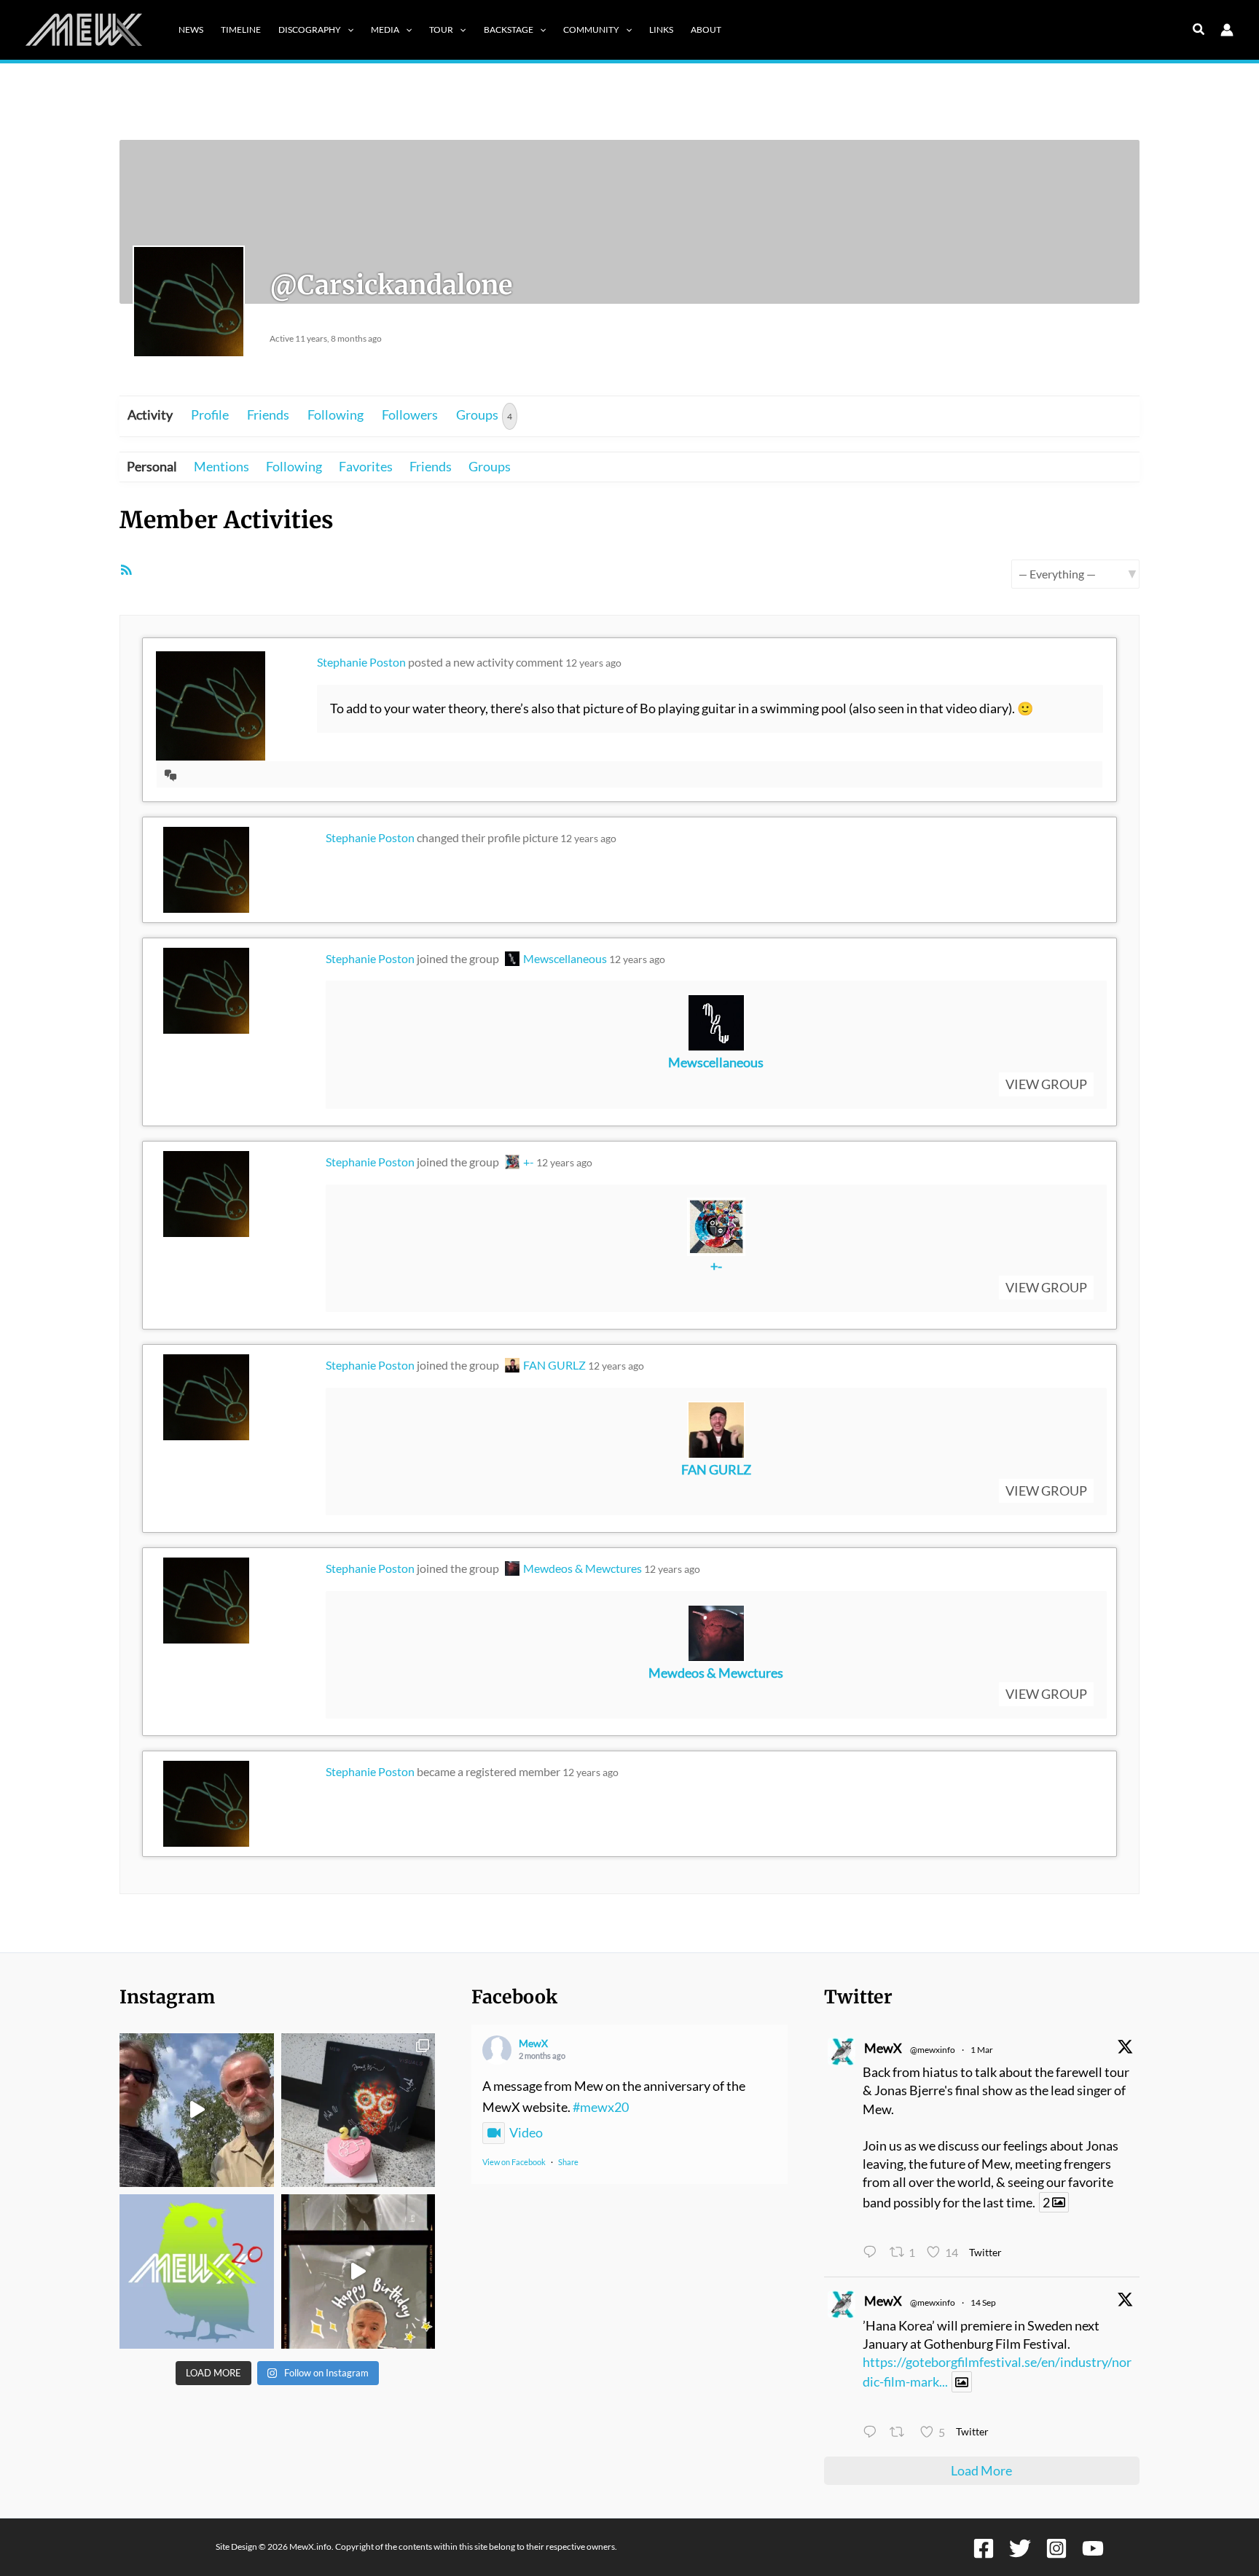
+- (529, 1162)
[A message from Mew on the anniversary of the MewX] (197, 2110)
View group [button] (1046, 1084)
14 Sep (983, 2302)
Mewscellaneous (565, 958)
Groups (484, 415)
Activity (150, 415)
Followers (410, 415)
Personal (152, 466)
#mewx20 (601, 2107)
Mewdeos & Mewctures (583, 1568)
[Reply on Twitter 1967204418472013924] (873, 2433)
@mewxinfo (933, 2050)
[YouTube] (1093, 2548)
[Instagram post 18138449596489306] (197, 2271)
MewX (533, 2043)
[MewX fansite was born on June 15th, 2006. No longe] (358, 2110)
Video (526, 2132)
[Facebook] (984, 2548)
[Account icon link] (1227, 30)
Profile (210, 415)
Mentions (221, 466)
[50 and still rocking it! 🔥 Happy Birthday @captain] (358, 2271)
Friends (268, 415)
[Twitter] (1020, 2548)
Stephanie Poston (361, 662)
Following (336, 415)
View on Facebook (514, 2162)
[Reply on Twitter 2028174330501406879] (873, 2253)
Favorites (366, 466)
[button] (347, 30)
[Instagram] (1056, 2548)
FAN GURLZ (554, 1365)
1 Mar (982, 2050)
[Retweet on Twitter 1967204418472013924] (901, 2433)
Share (568, 2162)
